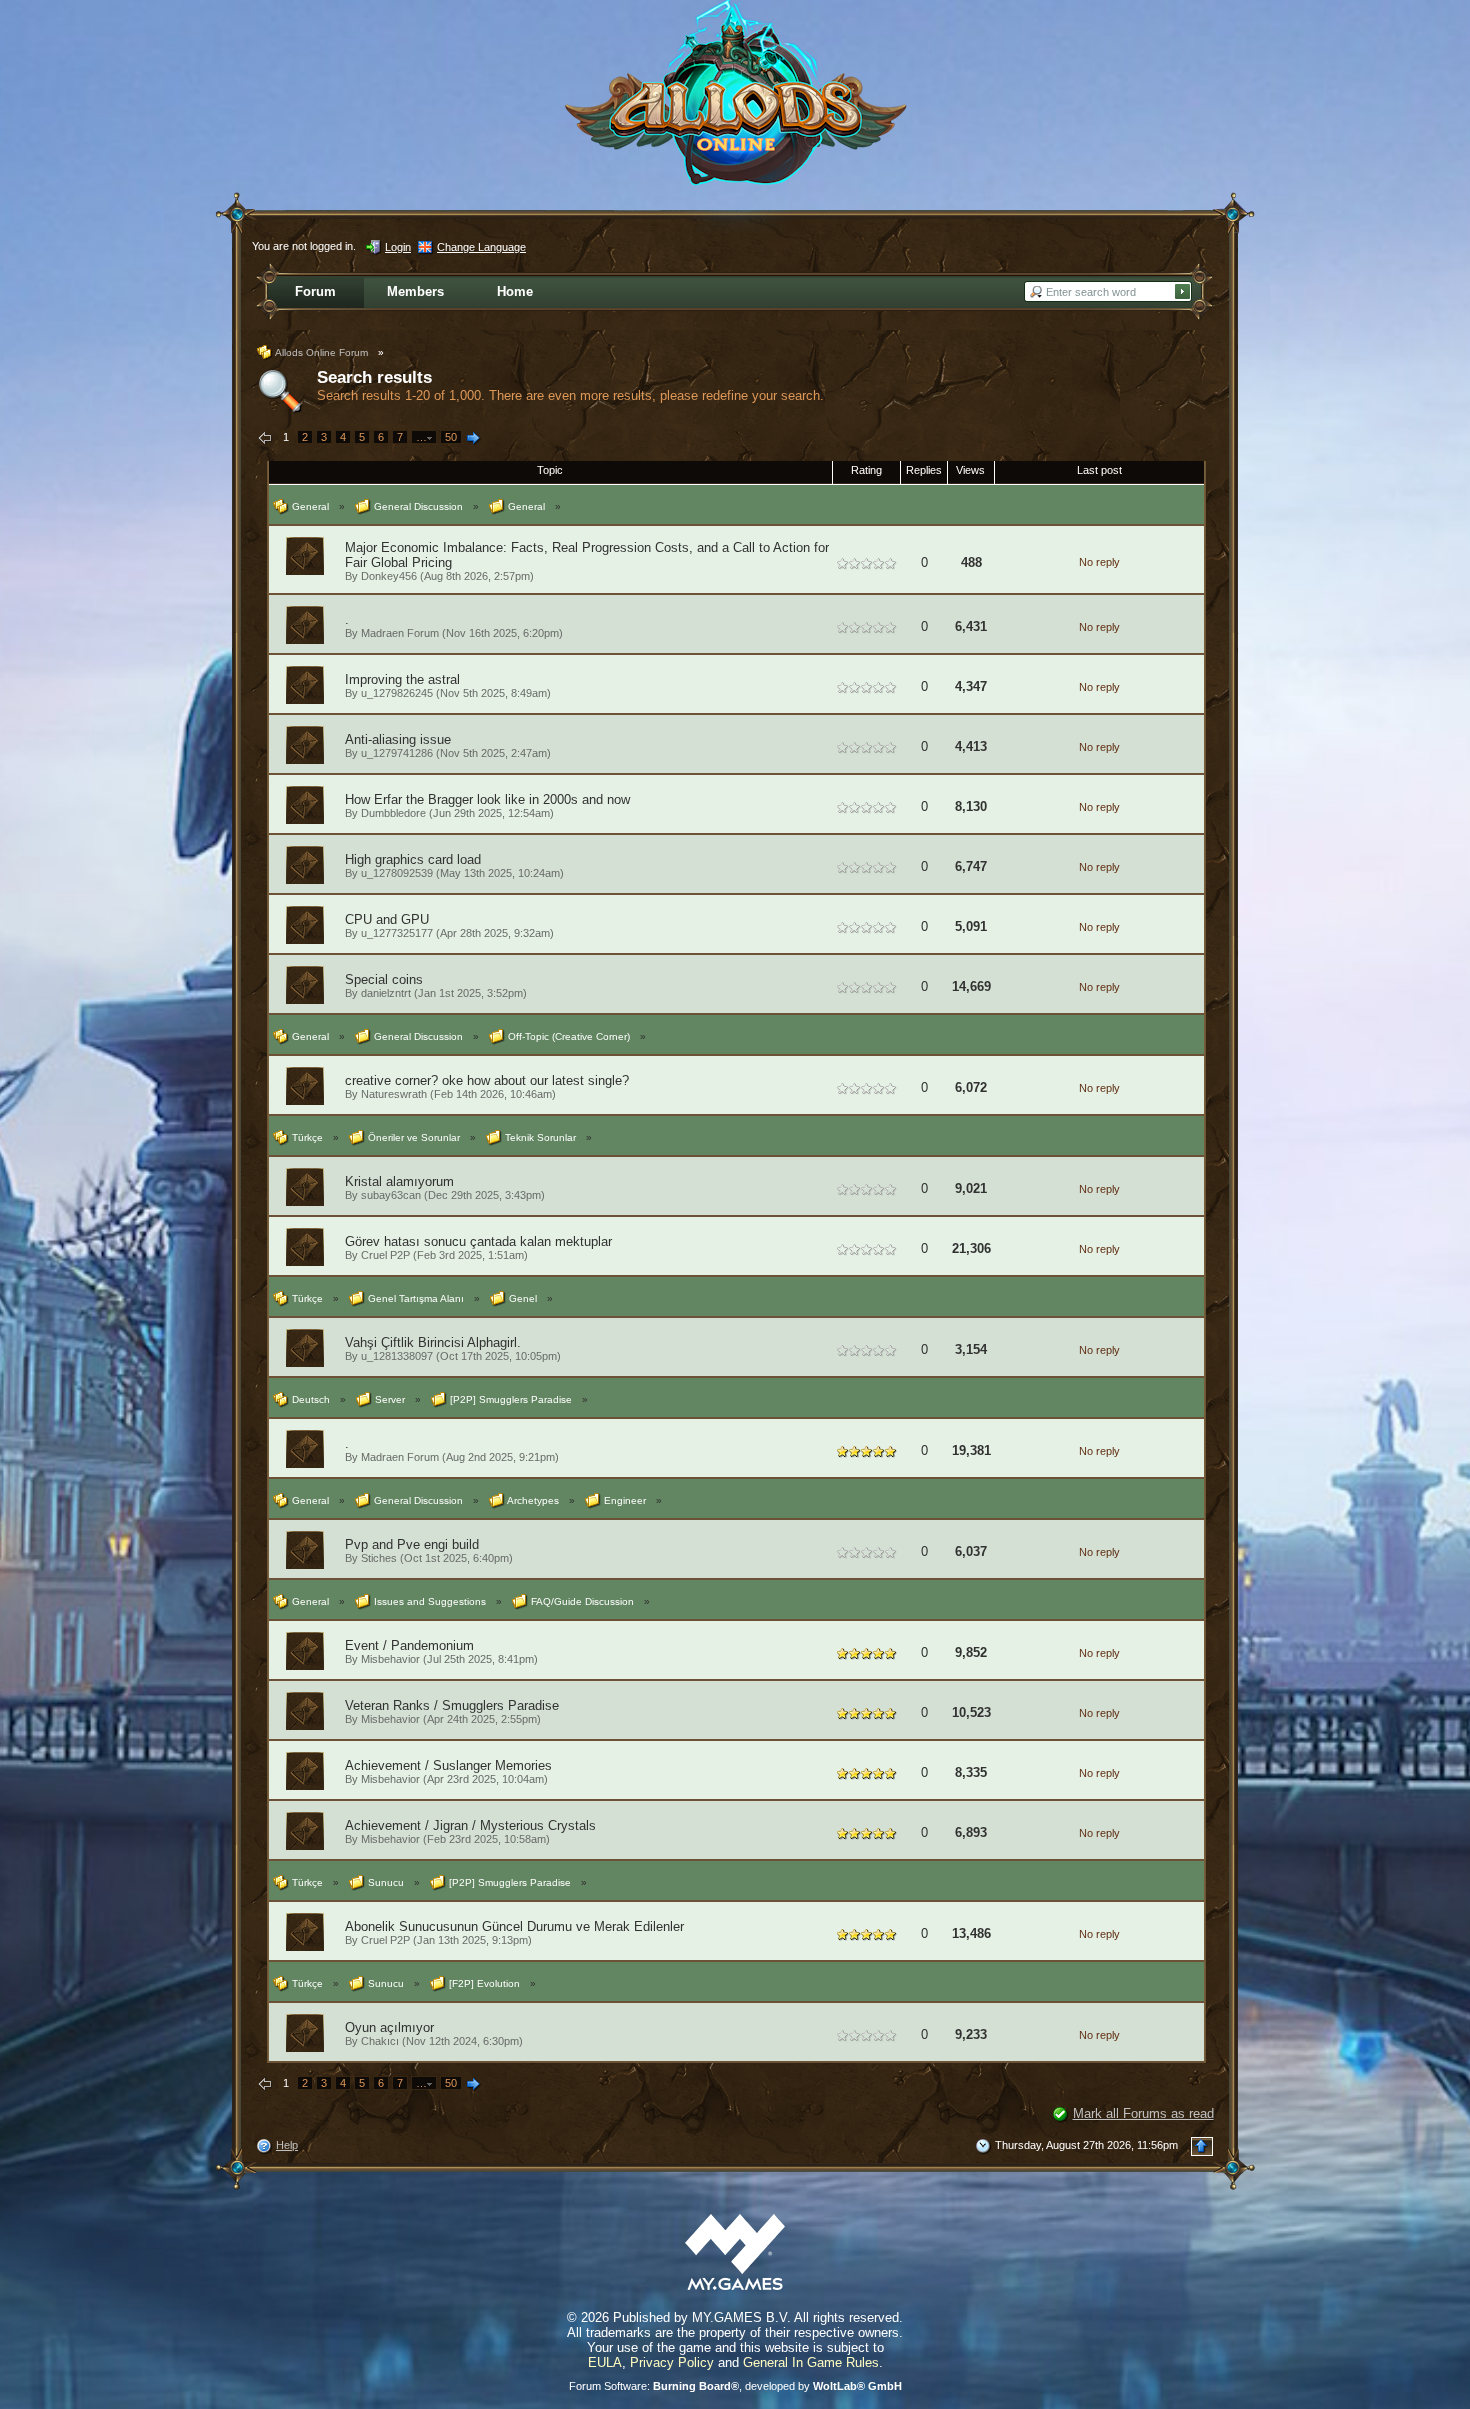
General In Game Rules (811, 2362)
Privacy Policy (672, 2362)
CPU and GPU (387, 919)
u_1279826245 (397, 693)
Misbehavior (390, 1659)
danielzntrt (386, 993)
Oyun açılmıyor (389, 2027)
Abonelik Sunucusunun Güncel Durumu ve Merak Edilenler (514, 1926)
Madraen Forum (400, 633)
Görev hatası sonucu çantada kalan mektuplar (478, 1241)
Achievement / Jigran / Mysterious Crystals (470, 1825)
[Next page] (474, 439)
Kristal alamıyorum (399, 1181)
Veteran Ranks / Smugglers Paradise (452, 1705)
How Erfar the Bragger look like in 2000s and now (487, 799)
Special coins (384, 979)
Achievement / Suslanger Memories (448, 1765)
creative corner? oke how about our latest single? (487, 1080)
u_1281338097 (397, 1356)
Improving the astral (402, 679)
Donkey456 (389, 576)
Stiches (379, 1558)
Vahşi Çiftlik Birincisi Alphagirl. (433, 1342)
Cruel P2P (385, 1255)
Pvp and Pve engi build (412, 1544)
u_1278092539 (397, 873)
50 (451, 437)
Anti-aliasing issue (398, 739)
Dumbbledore (393, 813)
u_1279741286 (397, 753)
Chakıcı (380, 2041)
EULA (605, 2362)
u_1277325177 (397, 933)
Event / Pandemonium (409, 1645)
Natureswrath (394, 1094)
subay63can (391, 1195)
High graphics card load (413, 859)
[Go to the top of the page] (1202, 2146)
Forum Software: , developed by (735, 2386)
